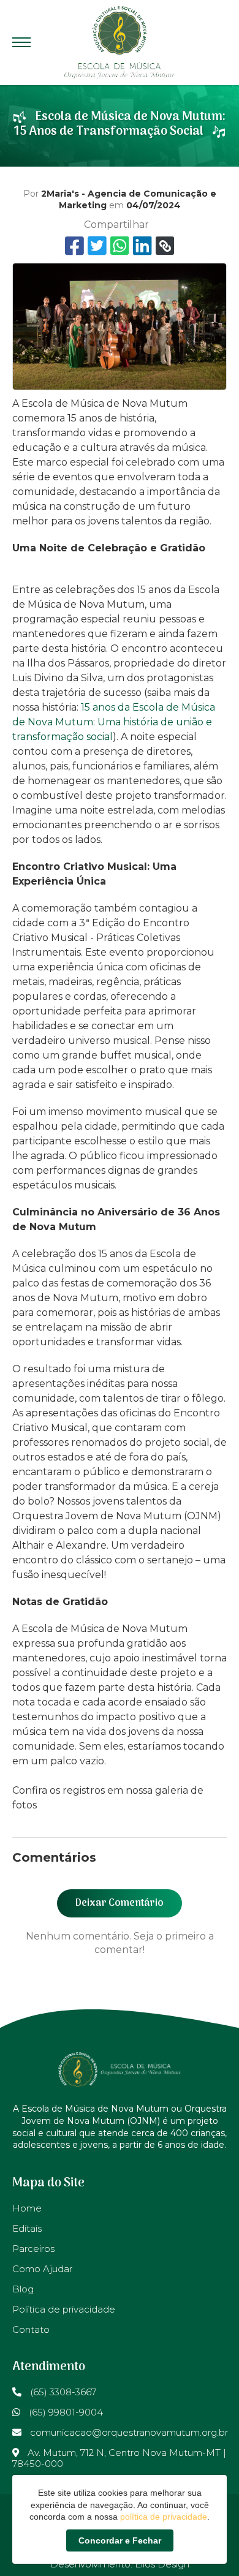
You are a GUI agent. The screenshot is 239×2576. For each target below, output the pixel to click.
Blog (23, 2289)
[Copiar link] (165, 246)
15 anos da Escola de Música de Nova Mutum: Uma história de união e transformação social (114, 722)
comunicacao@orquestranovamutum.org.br (128, 2432)
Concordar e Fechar (120, 2540)
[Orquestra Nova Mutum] (120, 43)
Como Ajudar (42, 2269)
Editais (27, 2228)
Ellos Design (162, 2564)
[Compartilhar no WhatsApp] (120, 246)
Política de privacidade (64, 2309)
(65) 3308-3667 (62, 2392)
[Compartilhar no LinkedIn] (142, 246)
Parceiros (33, 2249)
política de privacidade (164, 2517)
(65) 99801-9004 (65, 2412)
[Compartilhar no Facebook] (74, 246)
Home (27, 2208)
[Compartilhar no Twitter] (97, 246)
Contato (31, 2329)
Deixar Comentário (120, 1903)
